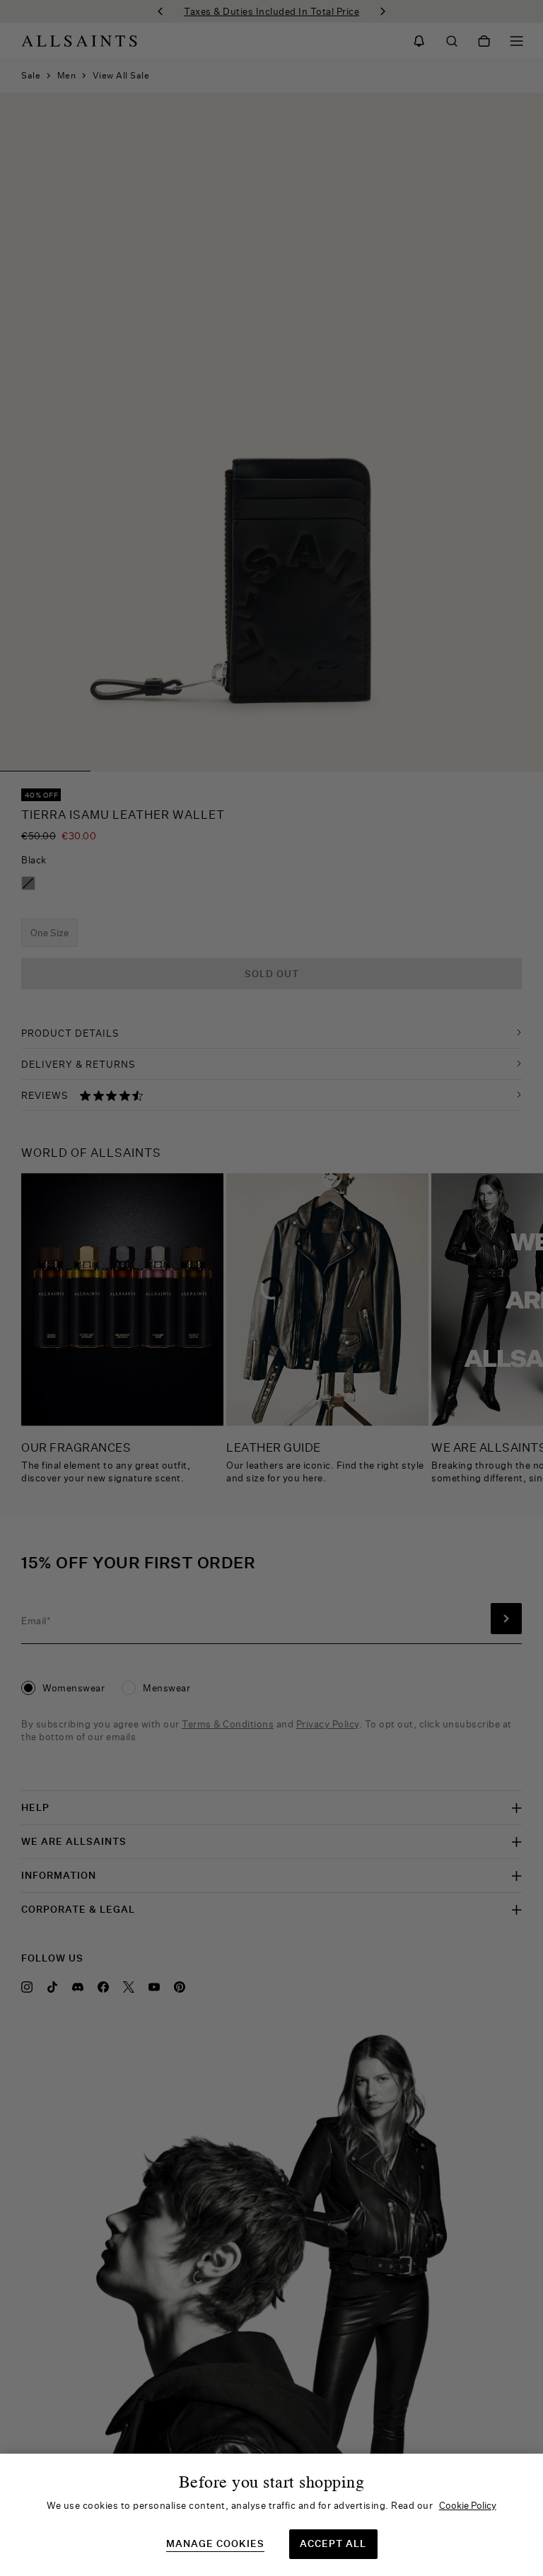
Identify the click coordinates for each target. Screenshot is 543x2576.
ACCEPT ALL (333, 2543)
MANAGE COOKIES (215, 2544)
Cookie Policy (468, 2505)
